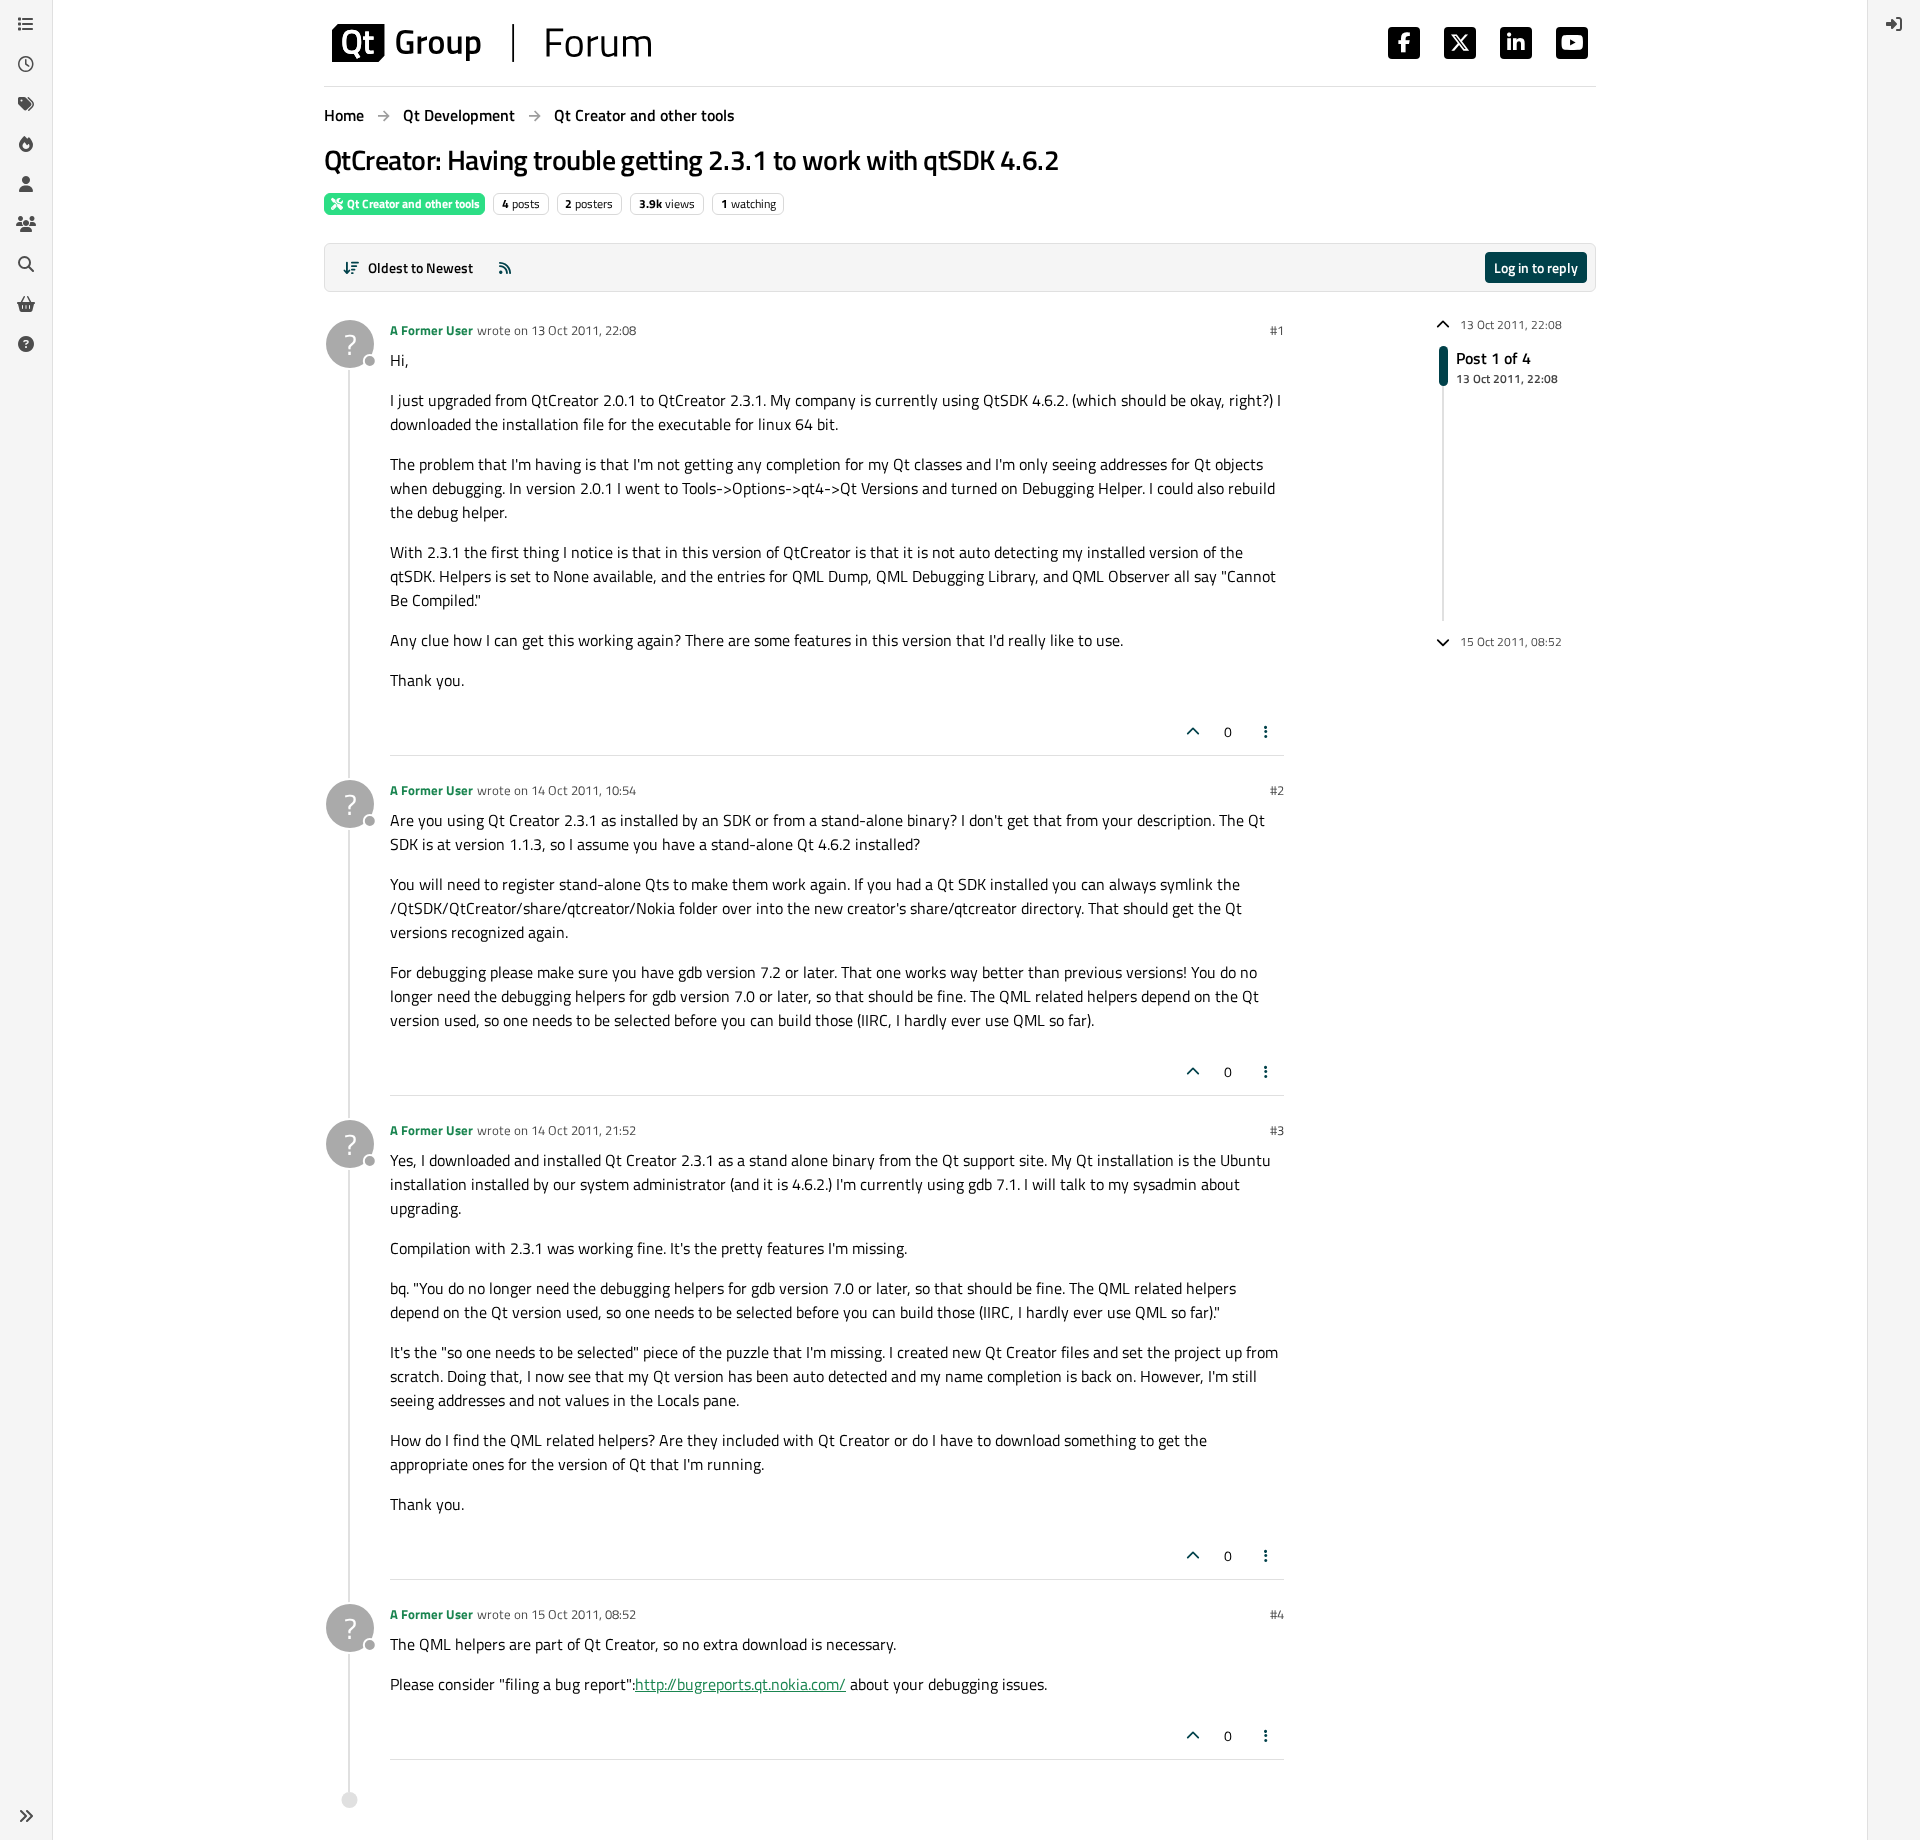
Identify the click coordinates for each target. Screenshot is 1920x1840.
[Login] (1894, 24)
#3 (1277, 1130)
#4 (1277, 1614)
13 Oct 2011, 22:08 (583, 330)
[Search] (26, 264)
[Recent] (26, 64)
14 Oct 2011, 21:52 (583, 1130)
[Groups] (26, 224)
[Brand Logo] (491, 43)
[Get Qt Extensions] (26, 304)
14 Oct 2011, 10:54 (583, 790)
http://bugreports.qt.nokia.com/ (740, 1684)
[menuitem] (1894, 24)
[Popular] (26, 144)
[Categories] (26, 24)
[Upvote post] (1193, 731)
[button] (26, 1816)
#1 (1277, 330)
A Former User (431, 330)
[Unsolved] (26, 344)
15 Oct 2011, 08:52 (583, 1614)
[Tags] (26, 104)
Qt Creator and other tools (412, 203)
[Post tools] (1267, 731)
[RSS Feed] (505, 267)
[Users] (26, 184)
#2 (1277, 790)
